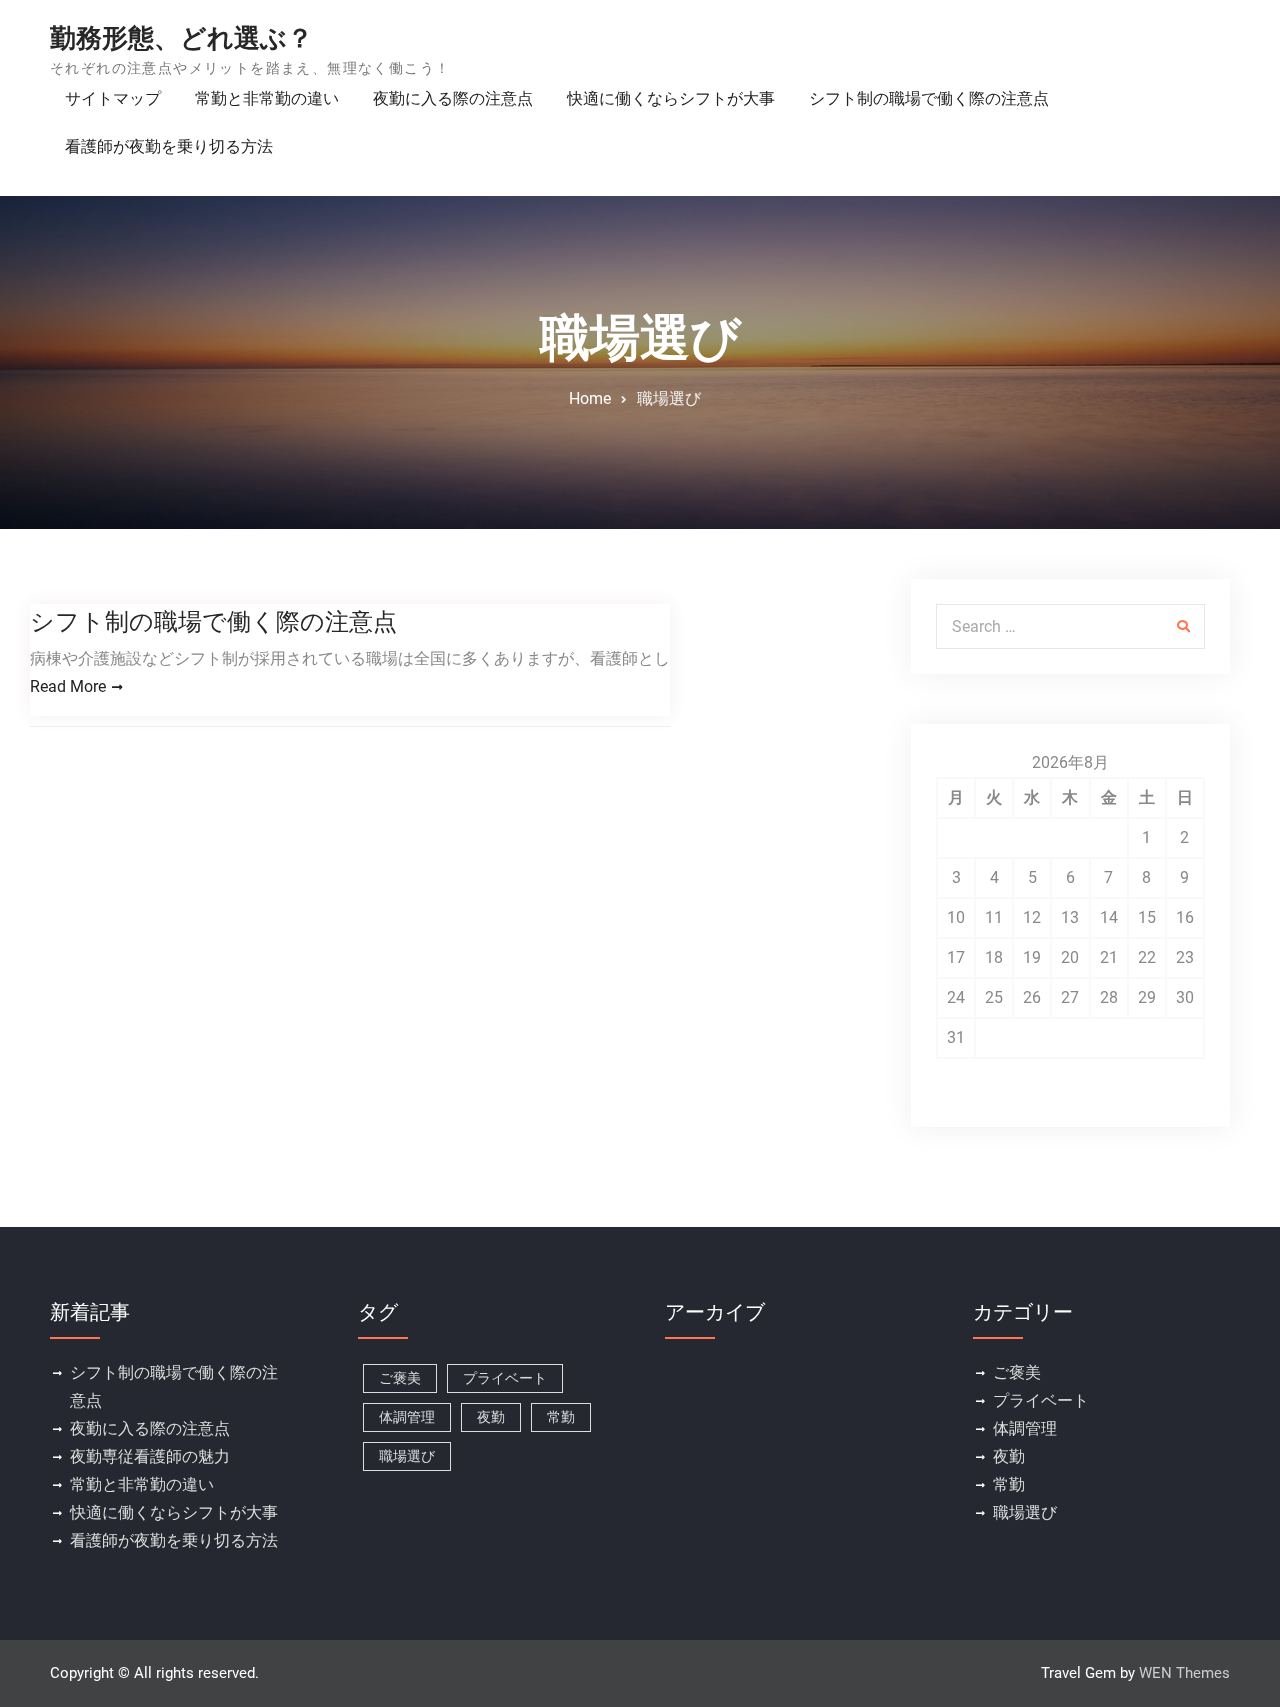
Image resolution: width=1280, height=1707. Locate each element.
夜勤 (491, 1417)
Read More (68, 686)
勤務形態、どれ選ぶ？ (181, 38)
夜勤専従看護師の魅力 (150, 1456)
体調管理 (407, 1417)
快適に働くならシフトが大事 (671, 98)
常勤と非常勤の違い (267, 98)
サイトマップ (113, 98)
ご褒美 (400, 1378)
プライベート (505, 1378)
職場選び (407, 1456)
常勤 (561, 1417)
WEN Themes (1184, 1673)
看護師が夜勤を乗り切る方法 (169, 146)
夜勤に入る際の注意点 (453, 98)
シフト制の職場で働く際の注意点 (929, 98)
